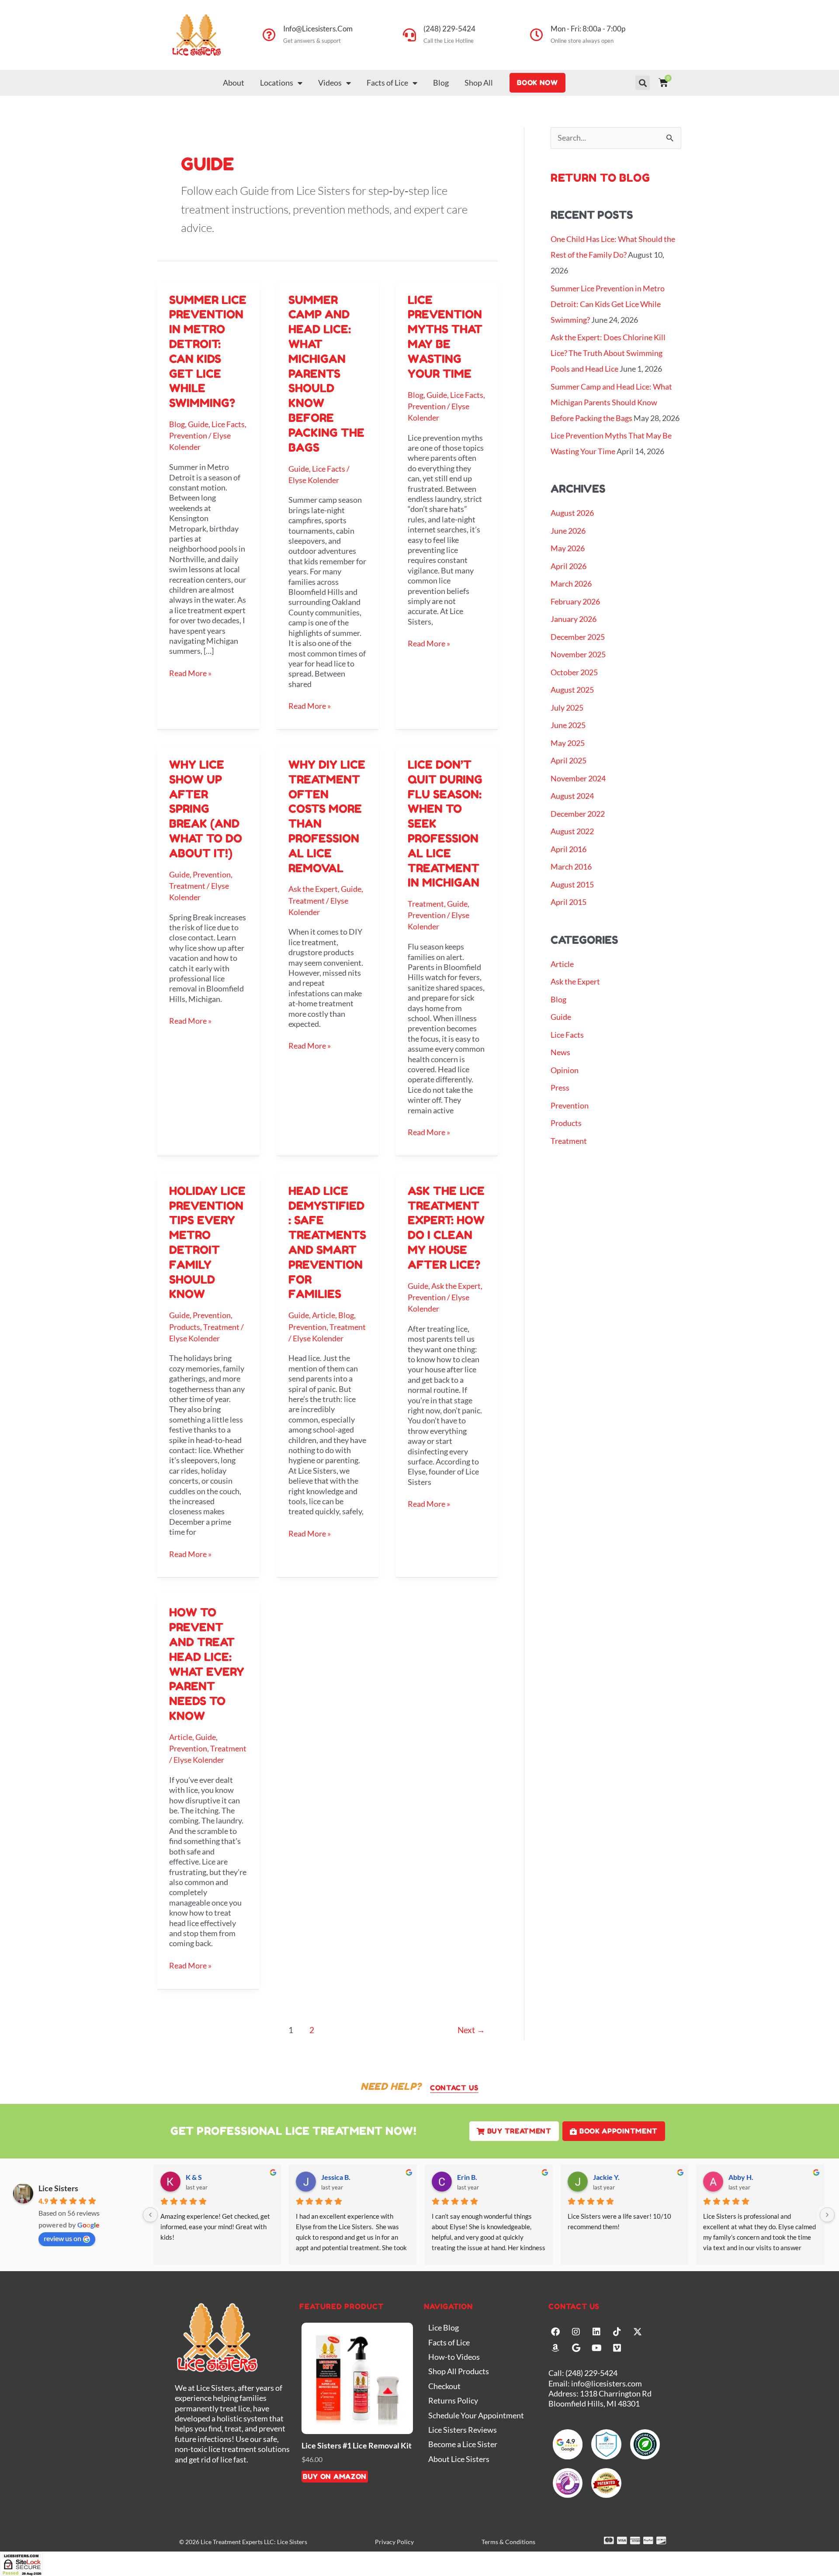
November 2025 (578, 654)
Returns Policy (453, 2400)
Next (471, 2030)
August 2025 (572, 690)
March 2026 (571, 584)
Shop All (479, 83)
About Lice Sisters (459, 2459)
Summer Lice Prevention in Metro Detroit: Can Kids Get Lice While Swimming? (608, 304)
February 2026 (575, 601)
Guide (198, 424)
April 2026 (569, 566)
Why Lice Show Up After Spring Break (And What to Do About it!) (206, 809)
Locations (277, 83)
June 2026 (568, 531)
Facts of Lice (387, 83)
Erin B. (467, 2177)
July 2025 (567, 708)
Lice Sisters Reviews (463, 2430)
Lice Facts (228, 424)
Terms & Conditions (508, 2542)
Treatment (187, 886)
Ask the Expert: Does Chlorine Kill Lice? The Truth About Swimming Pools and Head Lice (608, 353)
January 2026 (574, 619)
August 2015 (572, 884)
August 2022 (572, 831)
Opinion (565, 1070)
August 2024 (572, 796)
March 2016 (571, 867)
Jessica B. (336, 2177)
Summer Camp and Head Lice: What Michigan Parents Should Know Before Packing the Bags (326, 374)
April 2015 (569, 902)
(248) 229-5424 (449, 29)
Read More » (190, 673)
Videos (330, 83)
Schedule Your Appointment (476, 2415)
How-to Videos (454, 2357)
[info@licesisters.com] (269, 35)
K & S (194, 2177)
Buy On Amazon (335, 2476)
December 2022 (578, 814)
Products (185, 1327)
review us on (62, 2238)
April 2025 (569, 760)
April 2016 (569, 849)
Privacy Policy (394, 2542)
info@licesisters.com (318, 29)
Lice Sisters (58, 2188)
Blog (441, 83)
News (560, 1052)
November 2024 (578, 778)
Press (560, 1088)
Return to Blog (600, 178)
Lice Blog (444, 2327)
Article (324, 1315)
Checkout (444, 2386)
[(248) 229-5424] (409, 35)
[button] (643, 83)
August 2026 (572, 513)
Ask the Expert (313, 889)
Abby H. (741, 2177)
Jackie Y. (606, 2177)
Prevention (188, 435)
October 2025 (574, 672)
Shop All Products (459, 2371)
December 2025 (578, 637)
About (234, 83)
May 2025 (568, 743)
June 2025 (568, 725)
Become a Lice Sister (463, 2444)
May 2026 (568, 548)
